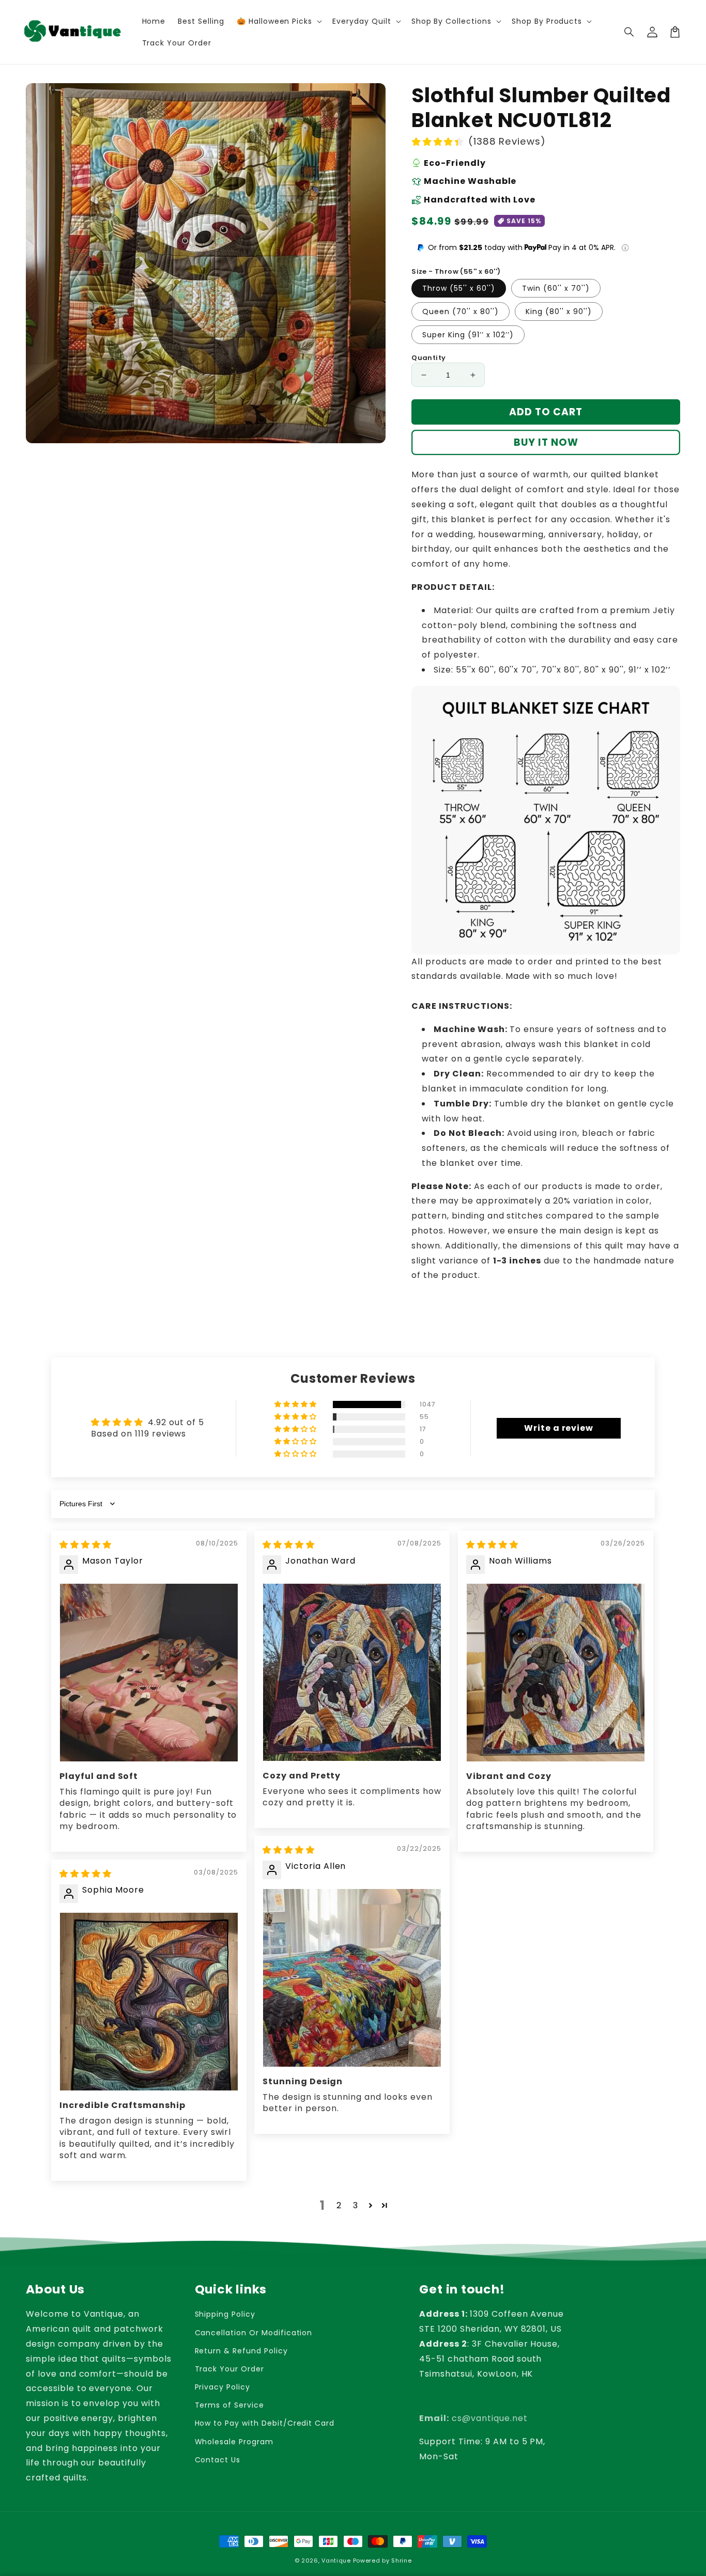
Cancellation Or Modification (254, 2333)
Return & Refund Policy (241, 2351)
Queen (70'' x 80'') (461, 311)
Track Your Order (229, 2369)
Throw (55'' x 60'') (459, 288)
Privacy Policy (222, 2387)
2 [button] (339, 2205)
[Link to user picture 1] (149, 1673)
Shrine (401, 2561)
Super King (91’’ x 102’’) (468, 335)
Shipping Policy (225, 2314)
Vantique (336, 2561)
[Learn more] (625, 248)
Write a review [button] (559, 1428)
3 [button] (356, 2205)
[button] (630, 32)
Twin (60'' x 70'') (556, 288)
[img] (86, 1545)
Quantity (428, 358)
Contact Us (218, 2460)
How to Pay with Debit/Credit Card (265, 2423)
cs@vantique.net (473, 2418)
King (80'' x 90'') (559, 311)
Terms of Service (229, 2405)
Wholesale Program (234, 2442)
